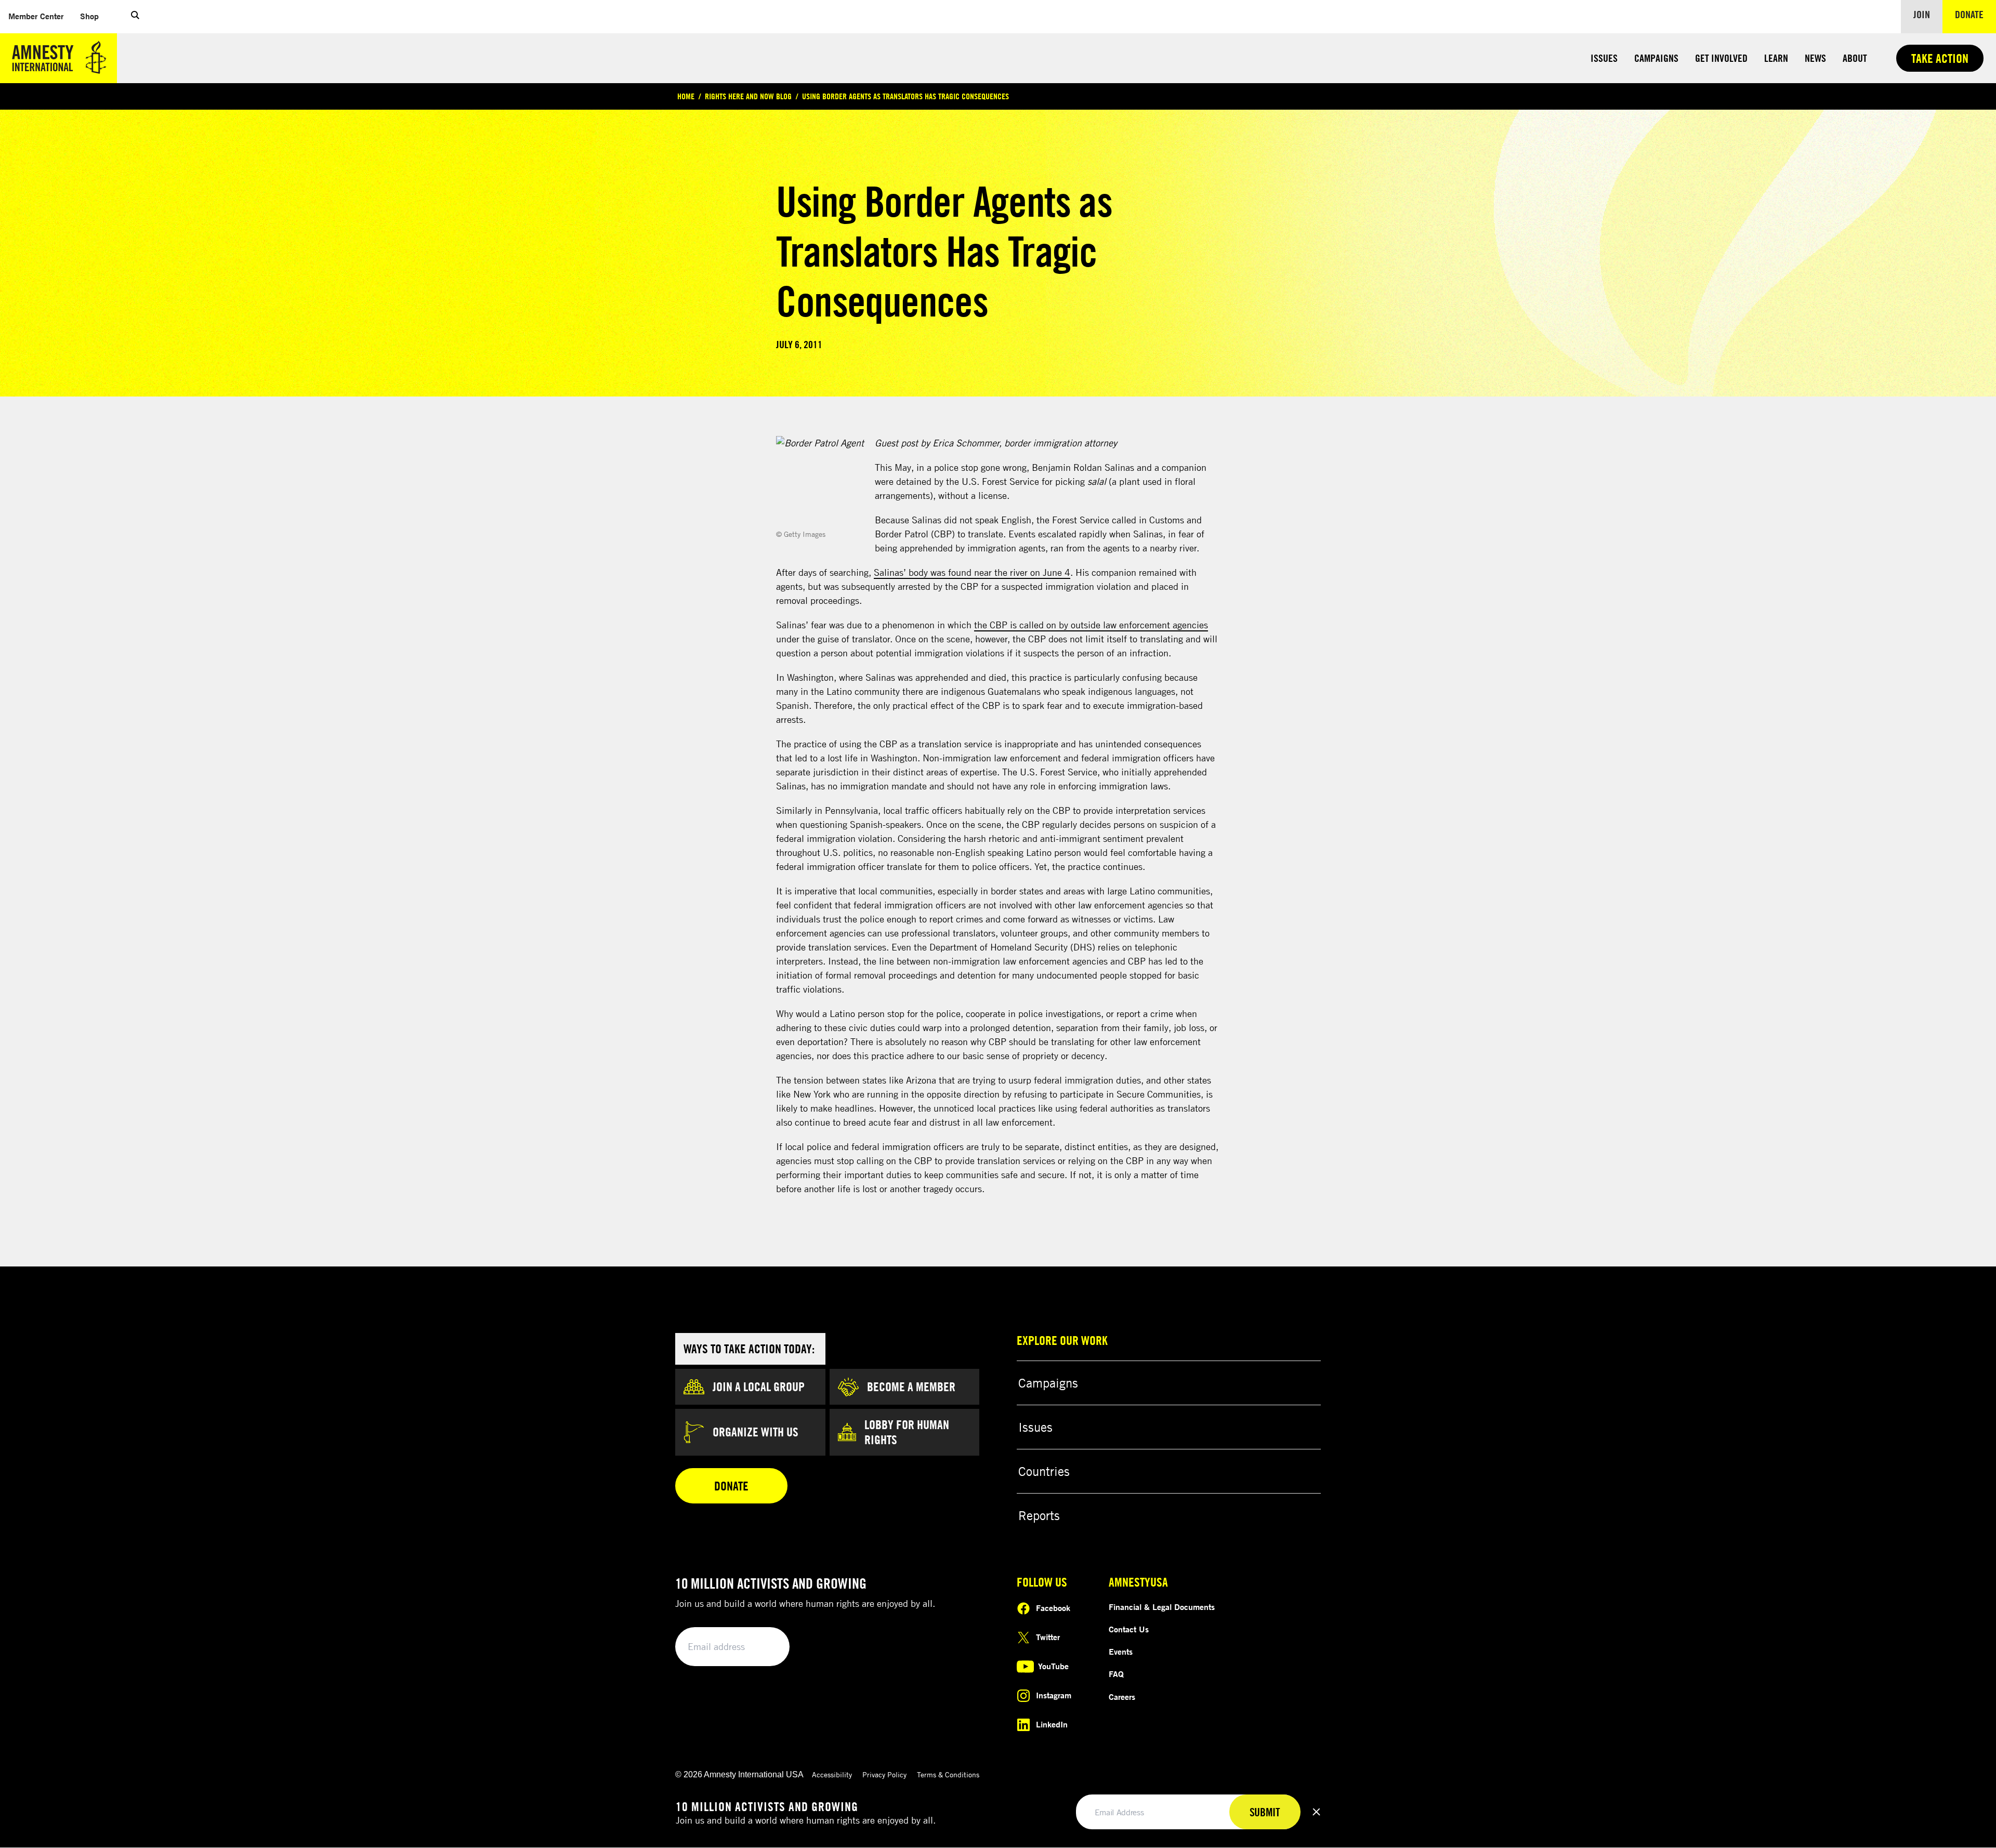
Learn (1776, 58)
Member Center (40, 16)
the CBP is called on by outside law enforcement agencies (1091, 625)
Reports (1039, 1515)
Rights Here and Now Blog (748, 96)
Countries (1044, 1471)
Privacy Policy (884, 1774)
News (1815, 58)
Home (686, 96)
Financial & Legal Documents (1162, 1607)
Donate (1975, 14)
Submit (764, 1647)
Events (1121, 1652)
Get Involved (1721, 58)
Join (1922, 14)
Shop (94, 16)
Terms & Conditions (948, 1774)
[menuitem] (36, 16)
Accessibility (832, 1774)
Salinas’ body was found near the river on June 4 (972, 572)
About (1855, 58)
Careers (1122, 1697)
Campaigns (1656, 58)
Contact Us (1129, 1629)
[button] (135, 17)
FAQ (1116, 1674)
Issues (1604, 58)
